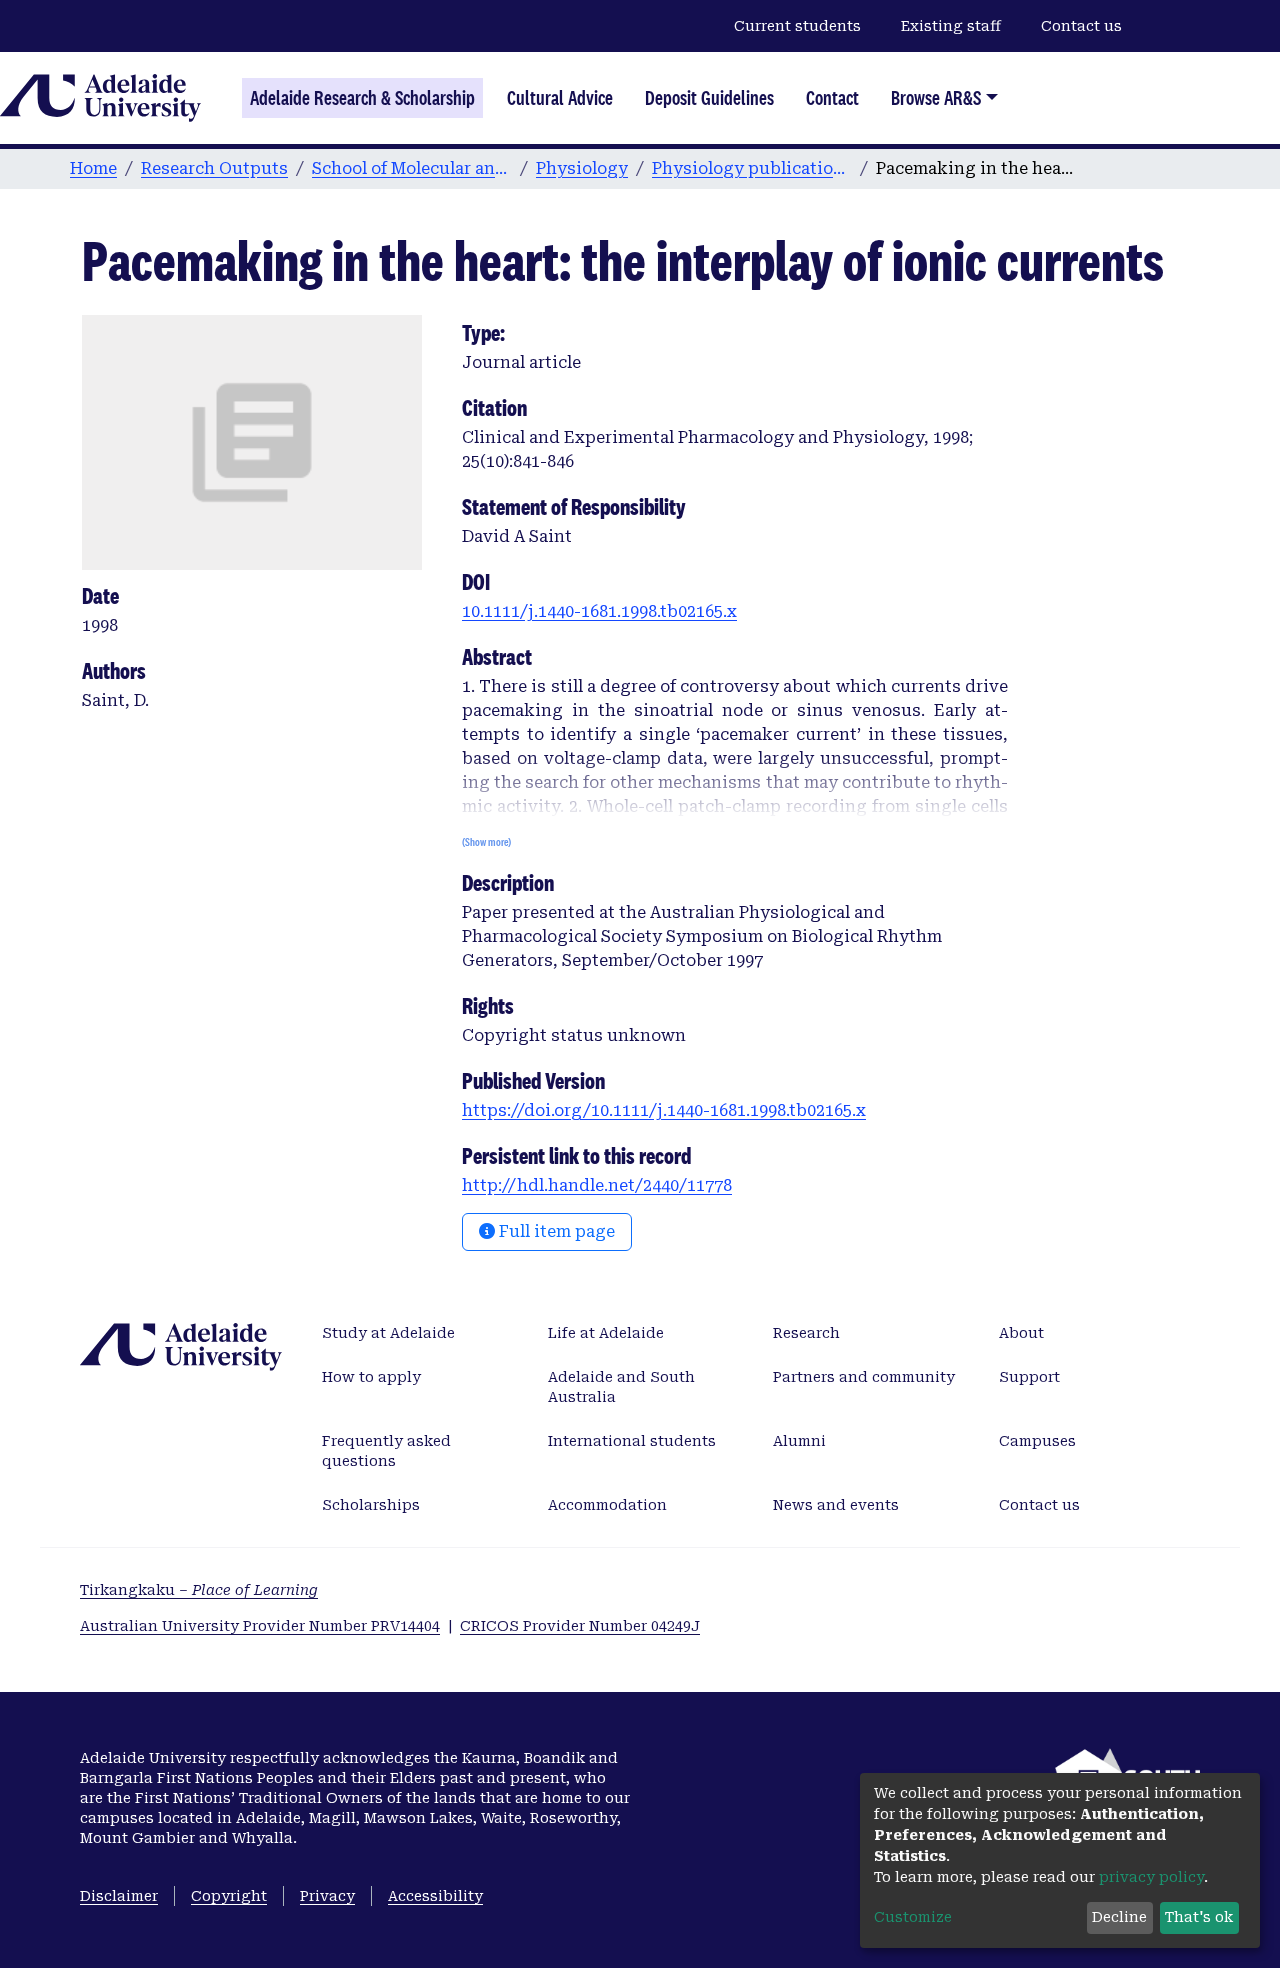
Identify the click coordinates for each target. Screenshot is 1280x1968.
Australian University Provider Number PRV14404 (260, 1626)
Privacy (327, 1896)
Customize (913, 1917)
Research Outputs (214, 168)
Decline (1119, 1917)
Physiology (582, 168)
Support (1029, 1377)
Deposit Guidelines (709, 98)
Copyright (229, 1896)
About (1021, 1333)
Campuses (1037, 1441)
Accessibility (435, 1896)
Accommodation (607, 1505)
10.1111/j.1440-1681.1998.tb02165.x (599, 611)
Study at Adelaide (388, 1333)
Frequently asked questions (386, 1451)
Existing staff (951, 26)
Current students (797, 26)
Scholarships (371, 1505)
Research (806, 1333)
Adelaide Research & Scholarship (362, 98)
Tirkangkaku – (199, 1590)
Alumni (799, 1441)
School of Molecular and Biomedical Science (412, 168)
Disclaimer (119, 1896)
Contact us (1081, 26)
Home (93, 168)
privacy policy (1151, 1877)
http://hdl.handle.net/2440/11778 (597, 1185)
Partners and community (864, 1377)
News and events (836, 1505)
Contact (832, 98)
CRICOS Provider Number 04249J (580, 1626)
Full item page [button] (555, 1231)
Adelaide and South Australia (621, 1387)
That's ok (1199, 1917)
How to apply (371, 1377)
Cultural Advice (560, 98)
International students (632, 1441)
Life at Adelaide (606, 1333)
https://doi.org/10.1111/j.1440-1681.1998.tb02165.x (664, 1110)
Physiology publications (752, 168)
